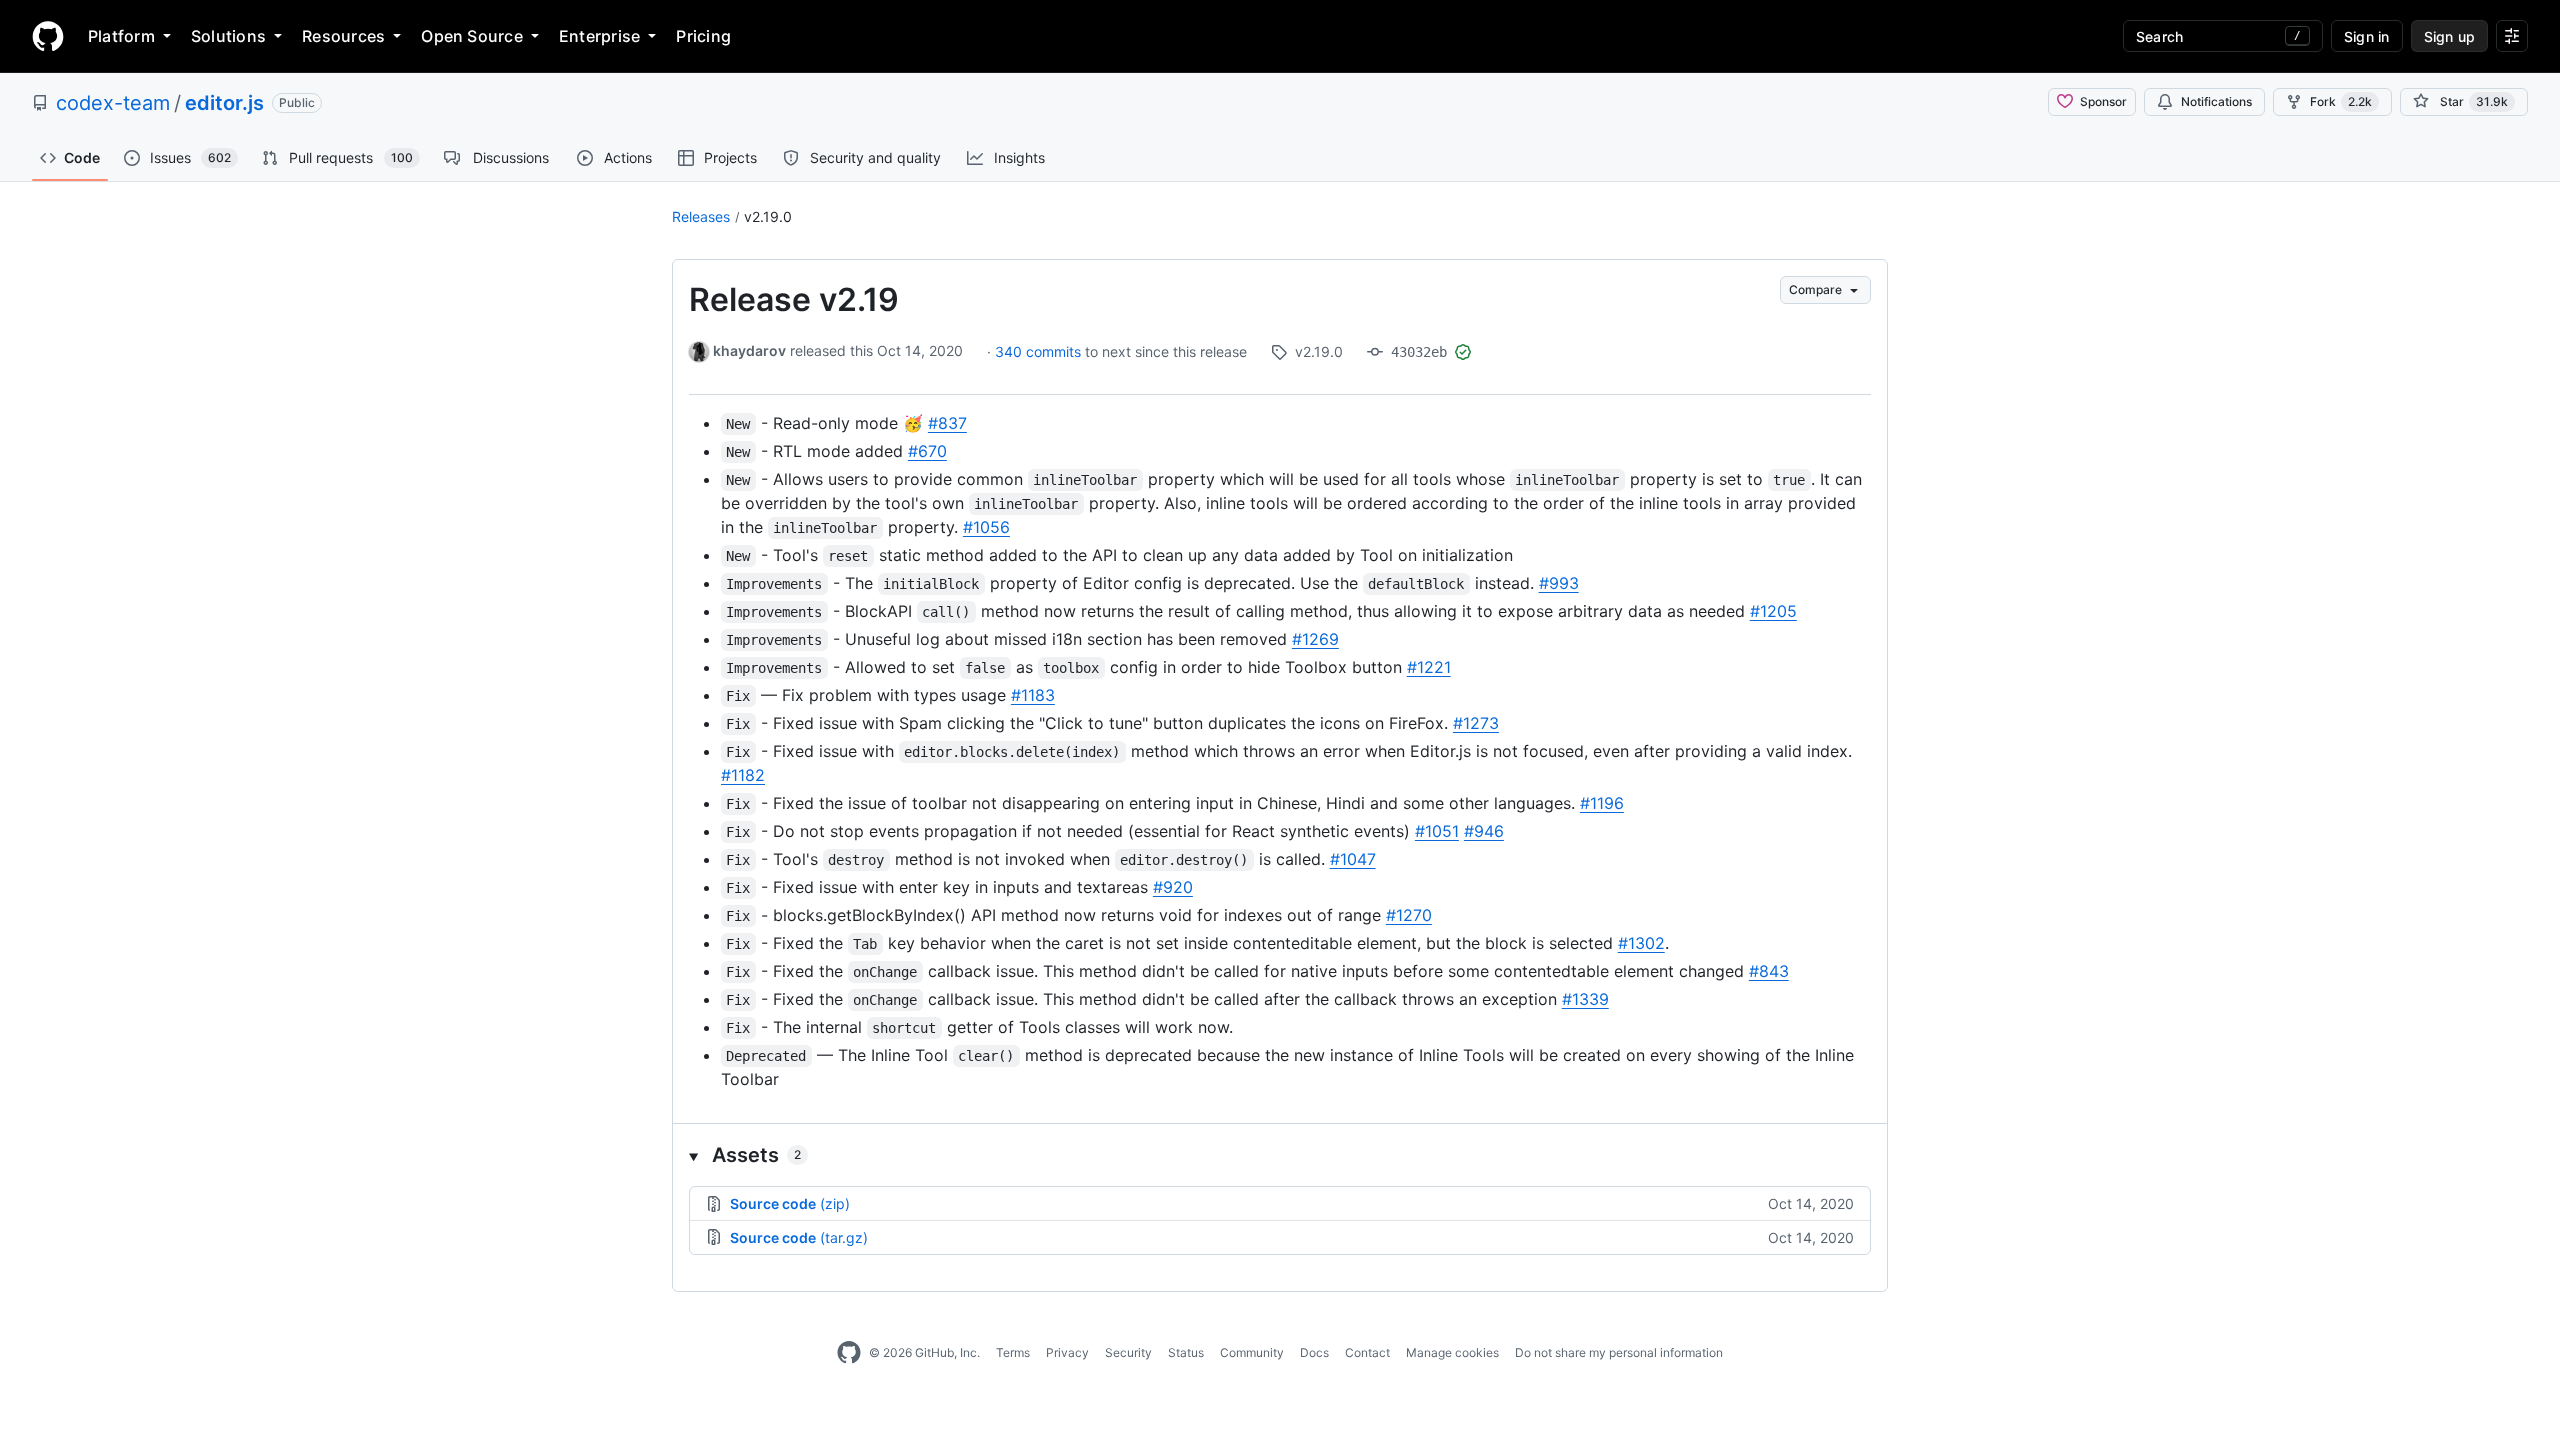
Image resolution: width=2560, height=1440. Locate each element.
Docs (1314, 1352)
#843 (1769, 971)
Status (1186, 1352)
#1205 (1773, 611)
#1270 (1409, 915)
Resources (343, 36)
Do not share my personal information (1619, 1352)
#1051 (1437, 831)
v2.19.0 (768, 216)
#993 (1559, 583)
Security (1128, 1352)
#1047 (1353, 859)
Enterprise (599, 36)
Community (1252, 1352)
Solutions (228, 36)
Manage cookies (1452, 1352)
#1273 (1476, 723)
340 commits (1040, 351)
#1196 (1602, 803)
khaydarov (749, 350)
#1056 (986, 527)
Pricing (703, 36)
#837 (947, 423)
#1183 (1033, 695)
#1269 (1315, 639)
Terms (1013, 1352)
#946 (1484, 831)
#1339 (1585, 999)
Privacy (1067, 1352)
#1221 (1429, 667)
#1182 (743, 775)
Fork (2341, 101)
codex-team (113, 103)
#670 (927, 451)
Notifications (2216, 101)
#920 (1173, 887)
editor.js (224, 103)
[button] (1280, 1155)
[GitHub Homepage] (849, 1353)
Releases (701, 216)
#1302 (1641, 943)
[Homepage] (48, 36)
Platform (121, 36)
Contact (1367, 1352)
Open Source (472, 36)
